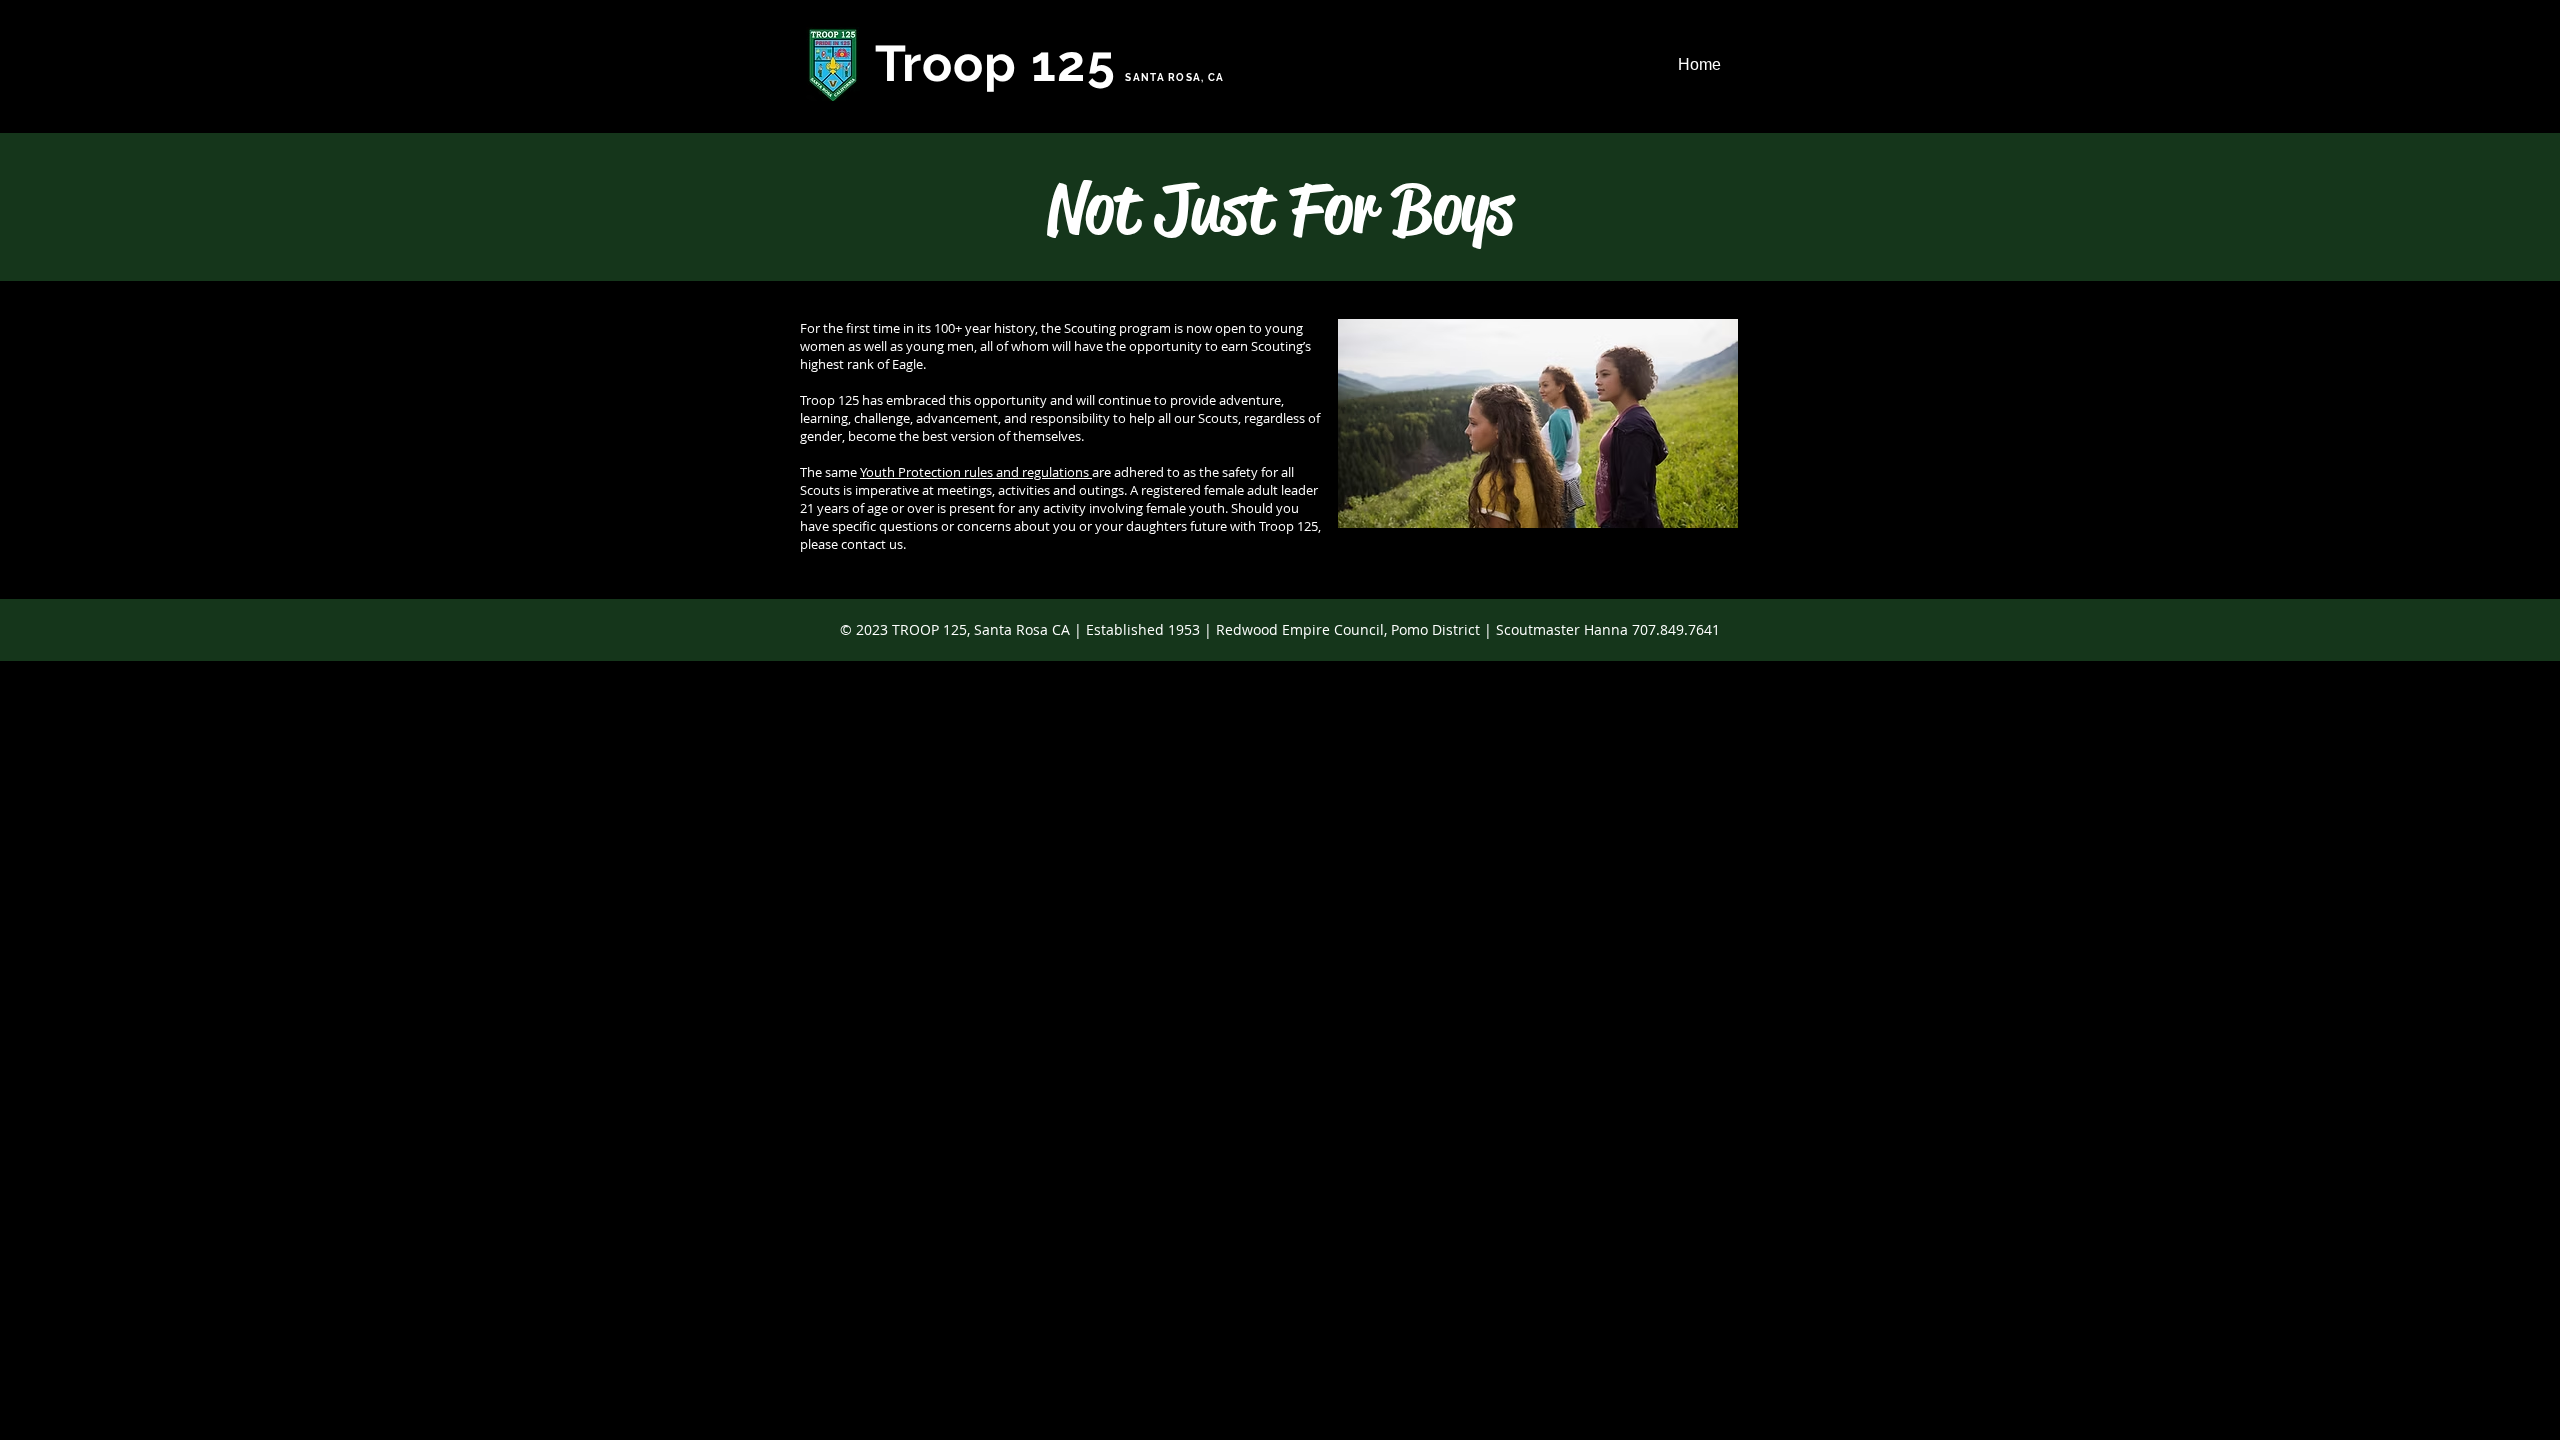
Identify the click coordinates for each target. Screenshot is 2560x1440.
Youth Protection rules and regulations (976, 472)
